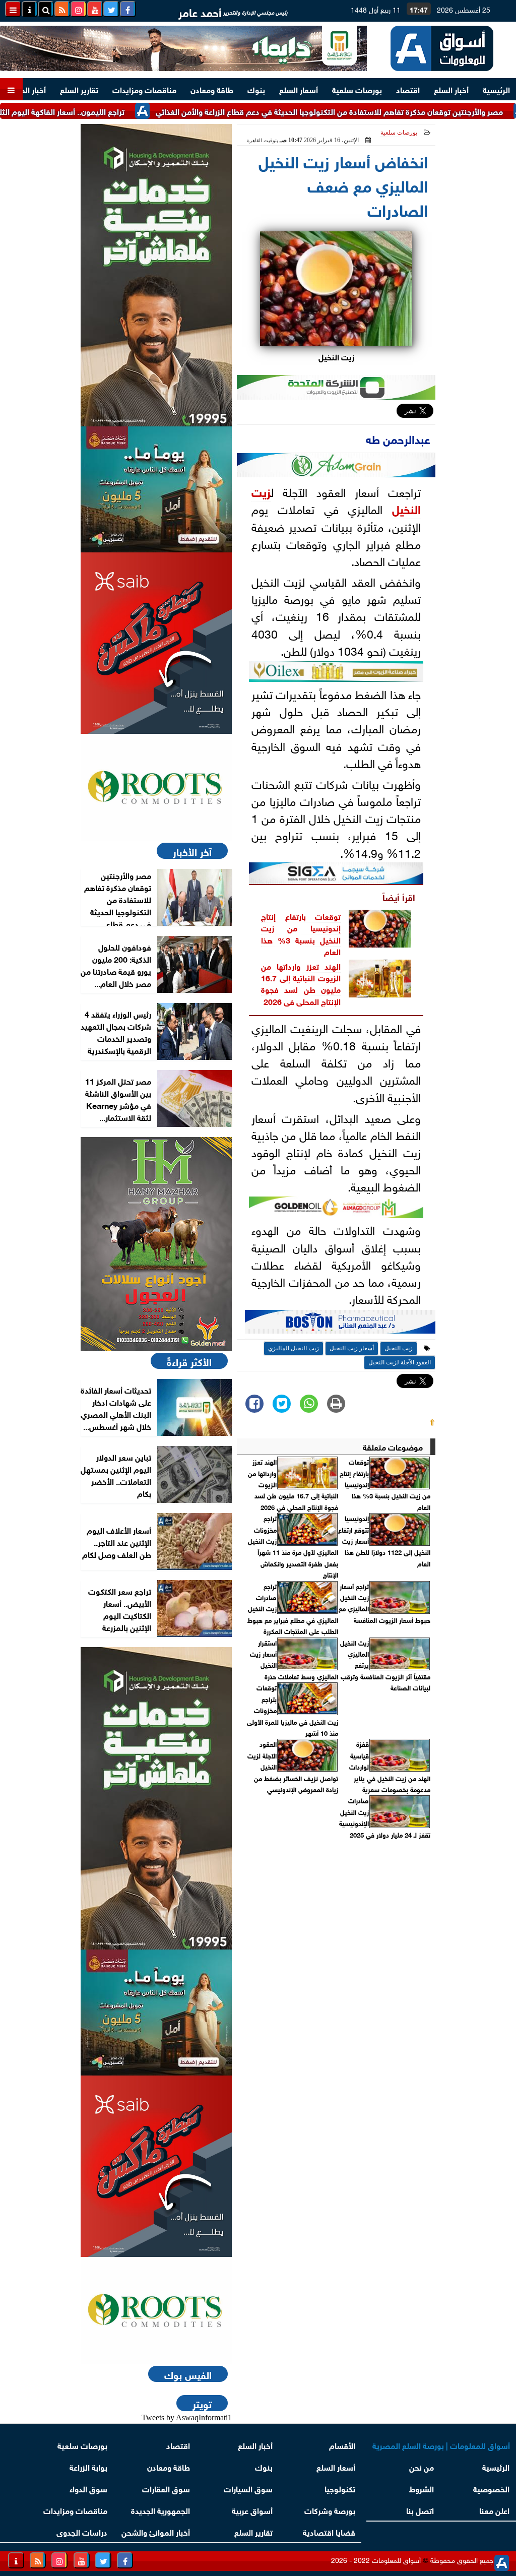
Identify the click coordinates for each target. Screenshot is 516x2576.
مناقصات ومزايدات (144, 89)
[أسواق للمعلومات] (156, 787)
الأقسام (342, 2445)
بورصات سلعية (357, 89)
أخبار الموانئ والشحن (156, 2531)
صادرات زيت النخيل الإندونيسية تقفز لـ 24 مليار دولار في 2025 (385, 1817)
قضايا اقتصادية (329, 2531)
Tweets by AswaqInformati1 (187, 2417)
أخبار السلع (451, 89)
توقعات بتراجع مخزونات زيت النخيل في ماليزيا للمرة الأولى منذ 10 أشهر (293, 1710)
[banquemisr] (156, 489)
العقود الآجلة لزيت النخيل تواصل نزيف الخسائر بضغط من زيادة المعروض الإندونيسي (293, 1767)
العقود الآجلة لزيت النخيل (400, 1362)
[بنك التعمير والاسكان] (156, 275)
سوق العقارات (166, 2488)
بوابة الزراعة (88, 2466)
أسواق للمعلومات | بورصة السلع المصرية (441, 2445)
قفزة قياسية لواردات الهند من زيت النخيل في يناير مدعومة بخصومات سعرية (390, 1767)
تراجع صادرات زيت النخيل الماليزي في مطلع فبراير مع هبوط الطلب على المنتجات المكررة (293, 1609)
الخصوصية (491, 2488)
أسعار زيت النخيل (352, 1348)
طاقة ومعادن (212, 89)
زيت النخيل (399, 1348)
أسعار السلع (299, 89)
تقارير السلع (79, 89)
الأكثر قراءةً (189, 1361)
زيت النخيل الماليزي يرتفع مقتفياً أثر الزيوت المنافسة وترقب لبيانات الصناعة (385, 1665)
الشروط (422, 2488)
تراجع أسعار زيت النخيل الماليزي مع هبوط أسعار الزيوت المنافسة (384, 1603)
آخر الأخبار (192, 851)
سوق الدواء (88, 2488)
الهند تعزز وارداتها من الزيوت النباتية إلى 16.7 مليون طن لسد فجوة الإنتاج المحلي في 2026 (301, 983)
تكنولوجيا (340, 2488)
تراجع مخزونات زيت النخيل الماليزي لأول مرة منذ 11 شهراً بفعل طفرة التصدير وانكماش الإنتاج (293, 1546)
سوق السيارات (248, 2488)
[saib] (156, 643)
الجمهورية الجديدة (160, 2510)
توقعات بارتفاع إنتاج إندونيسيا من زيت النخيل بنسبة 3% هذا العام (301, 933)
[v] (340, 1325)
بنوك (256, 89)
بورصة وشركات (330, 2510)
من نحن (422, 2466)
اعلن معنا (494, 2510)
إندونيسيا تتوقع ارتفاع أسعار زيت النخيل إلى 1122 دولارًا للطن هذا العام (384, 1541)
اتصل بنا (421, 2510)
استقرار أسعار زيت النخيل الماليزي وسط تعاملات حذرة (294, 1659)
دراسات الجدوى (82, 2531)
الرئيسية (496, 89)
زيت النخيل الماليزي (294, 1348)
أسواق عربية (252, 2510)
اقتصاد (408, 89)
